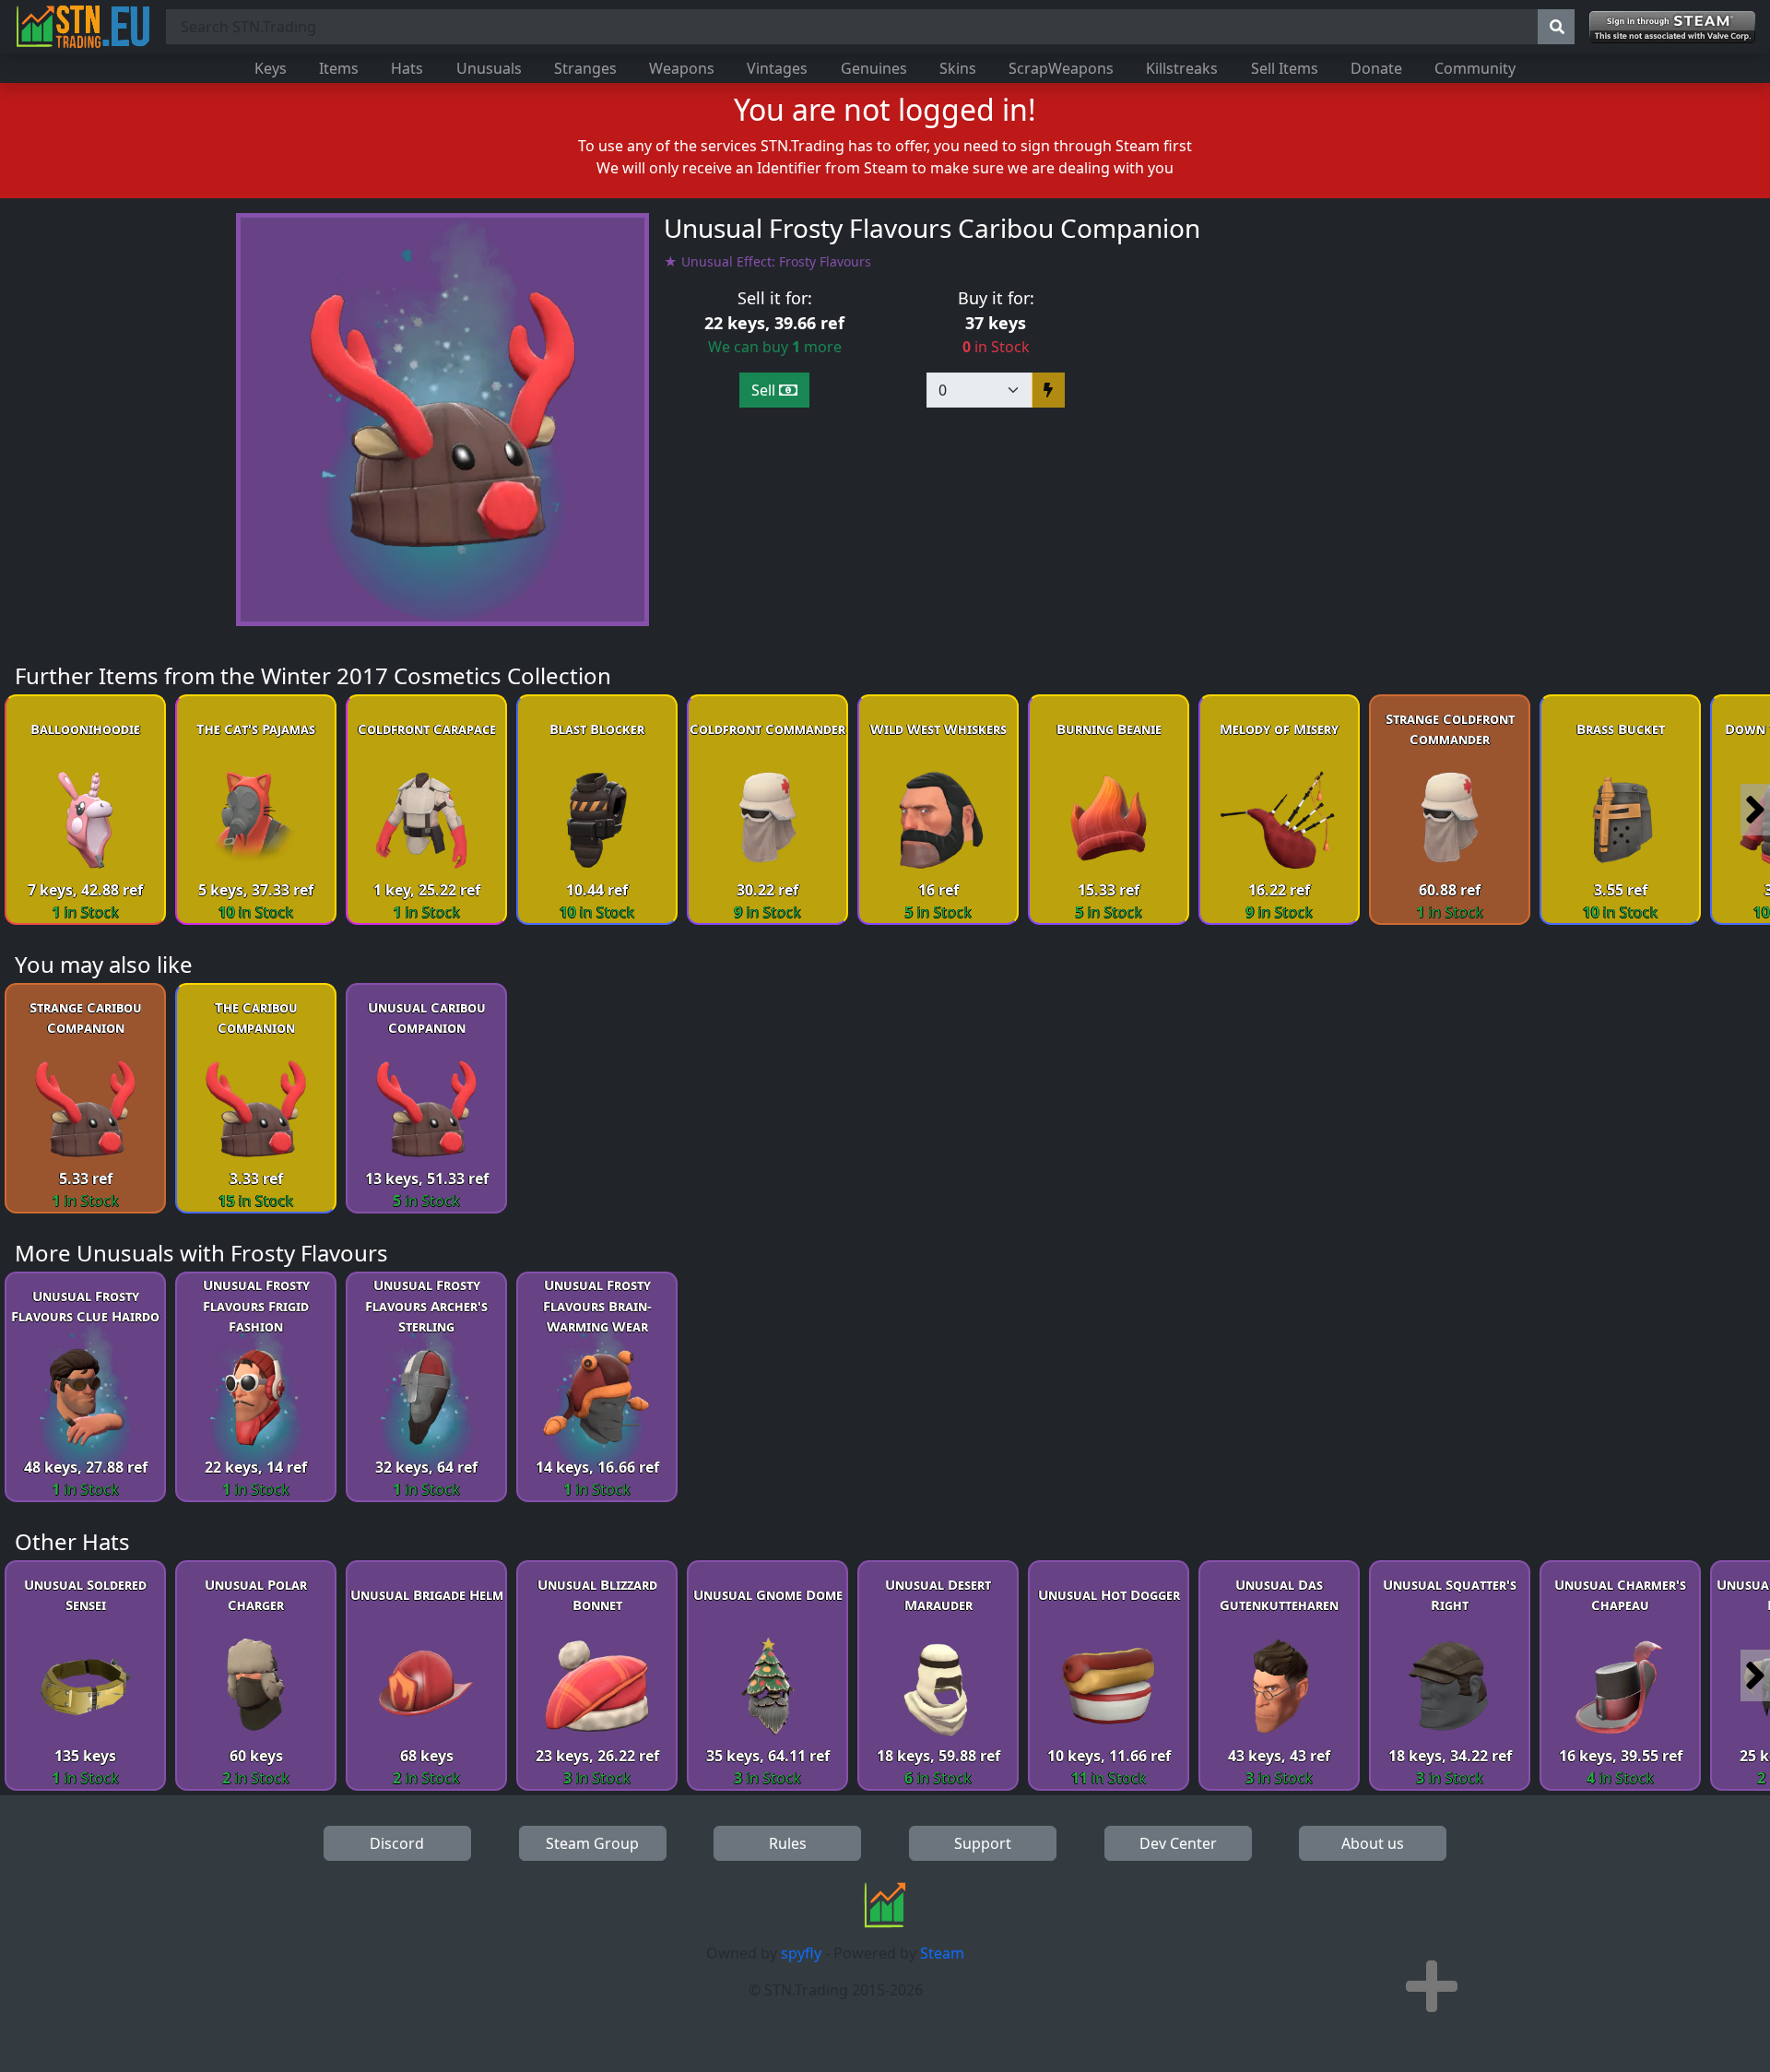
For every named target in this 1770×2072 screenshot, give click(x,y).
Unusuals (489, 68)
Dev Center (1178, 1843)
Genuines (874, 68)
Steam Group (592, 1843)
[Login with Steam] (1672, 27)
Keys (271, 68)
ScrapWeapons (1061, 68)
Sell (765, 390)
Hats (407, 68)
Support (983, 1843)
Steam (942, 1953)
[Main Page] (83, 27)
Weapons (682, 68)
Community (1475, 68)
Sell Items (1285, 68)
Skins (958, 68)
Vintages (777, 68)
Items (339, 68)
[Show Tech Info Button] (1432, 1986)
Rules (788, 1843)
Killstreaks (1182, 68)
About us (1373, 1843)
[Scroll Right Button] (1755, 810)
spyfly (801, 1953)
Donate (1376, 68)
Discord (397, 1843)
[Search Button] (1556, 27)
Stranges (585, 68)
